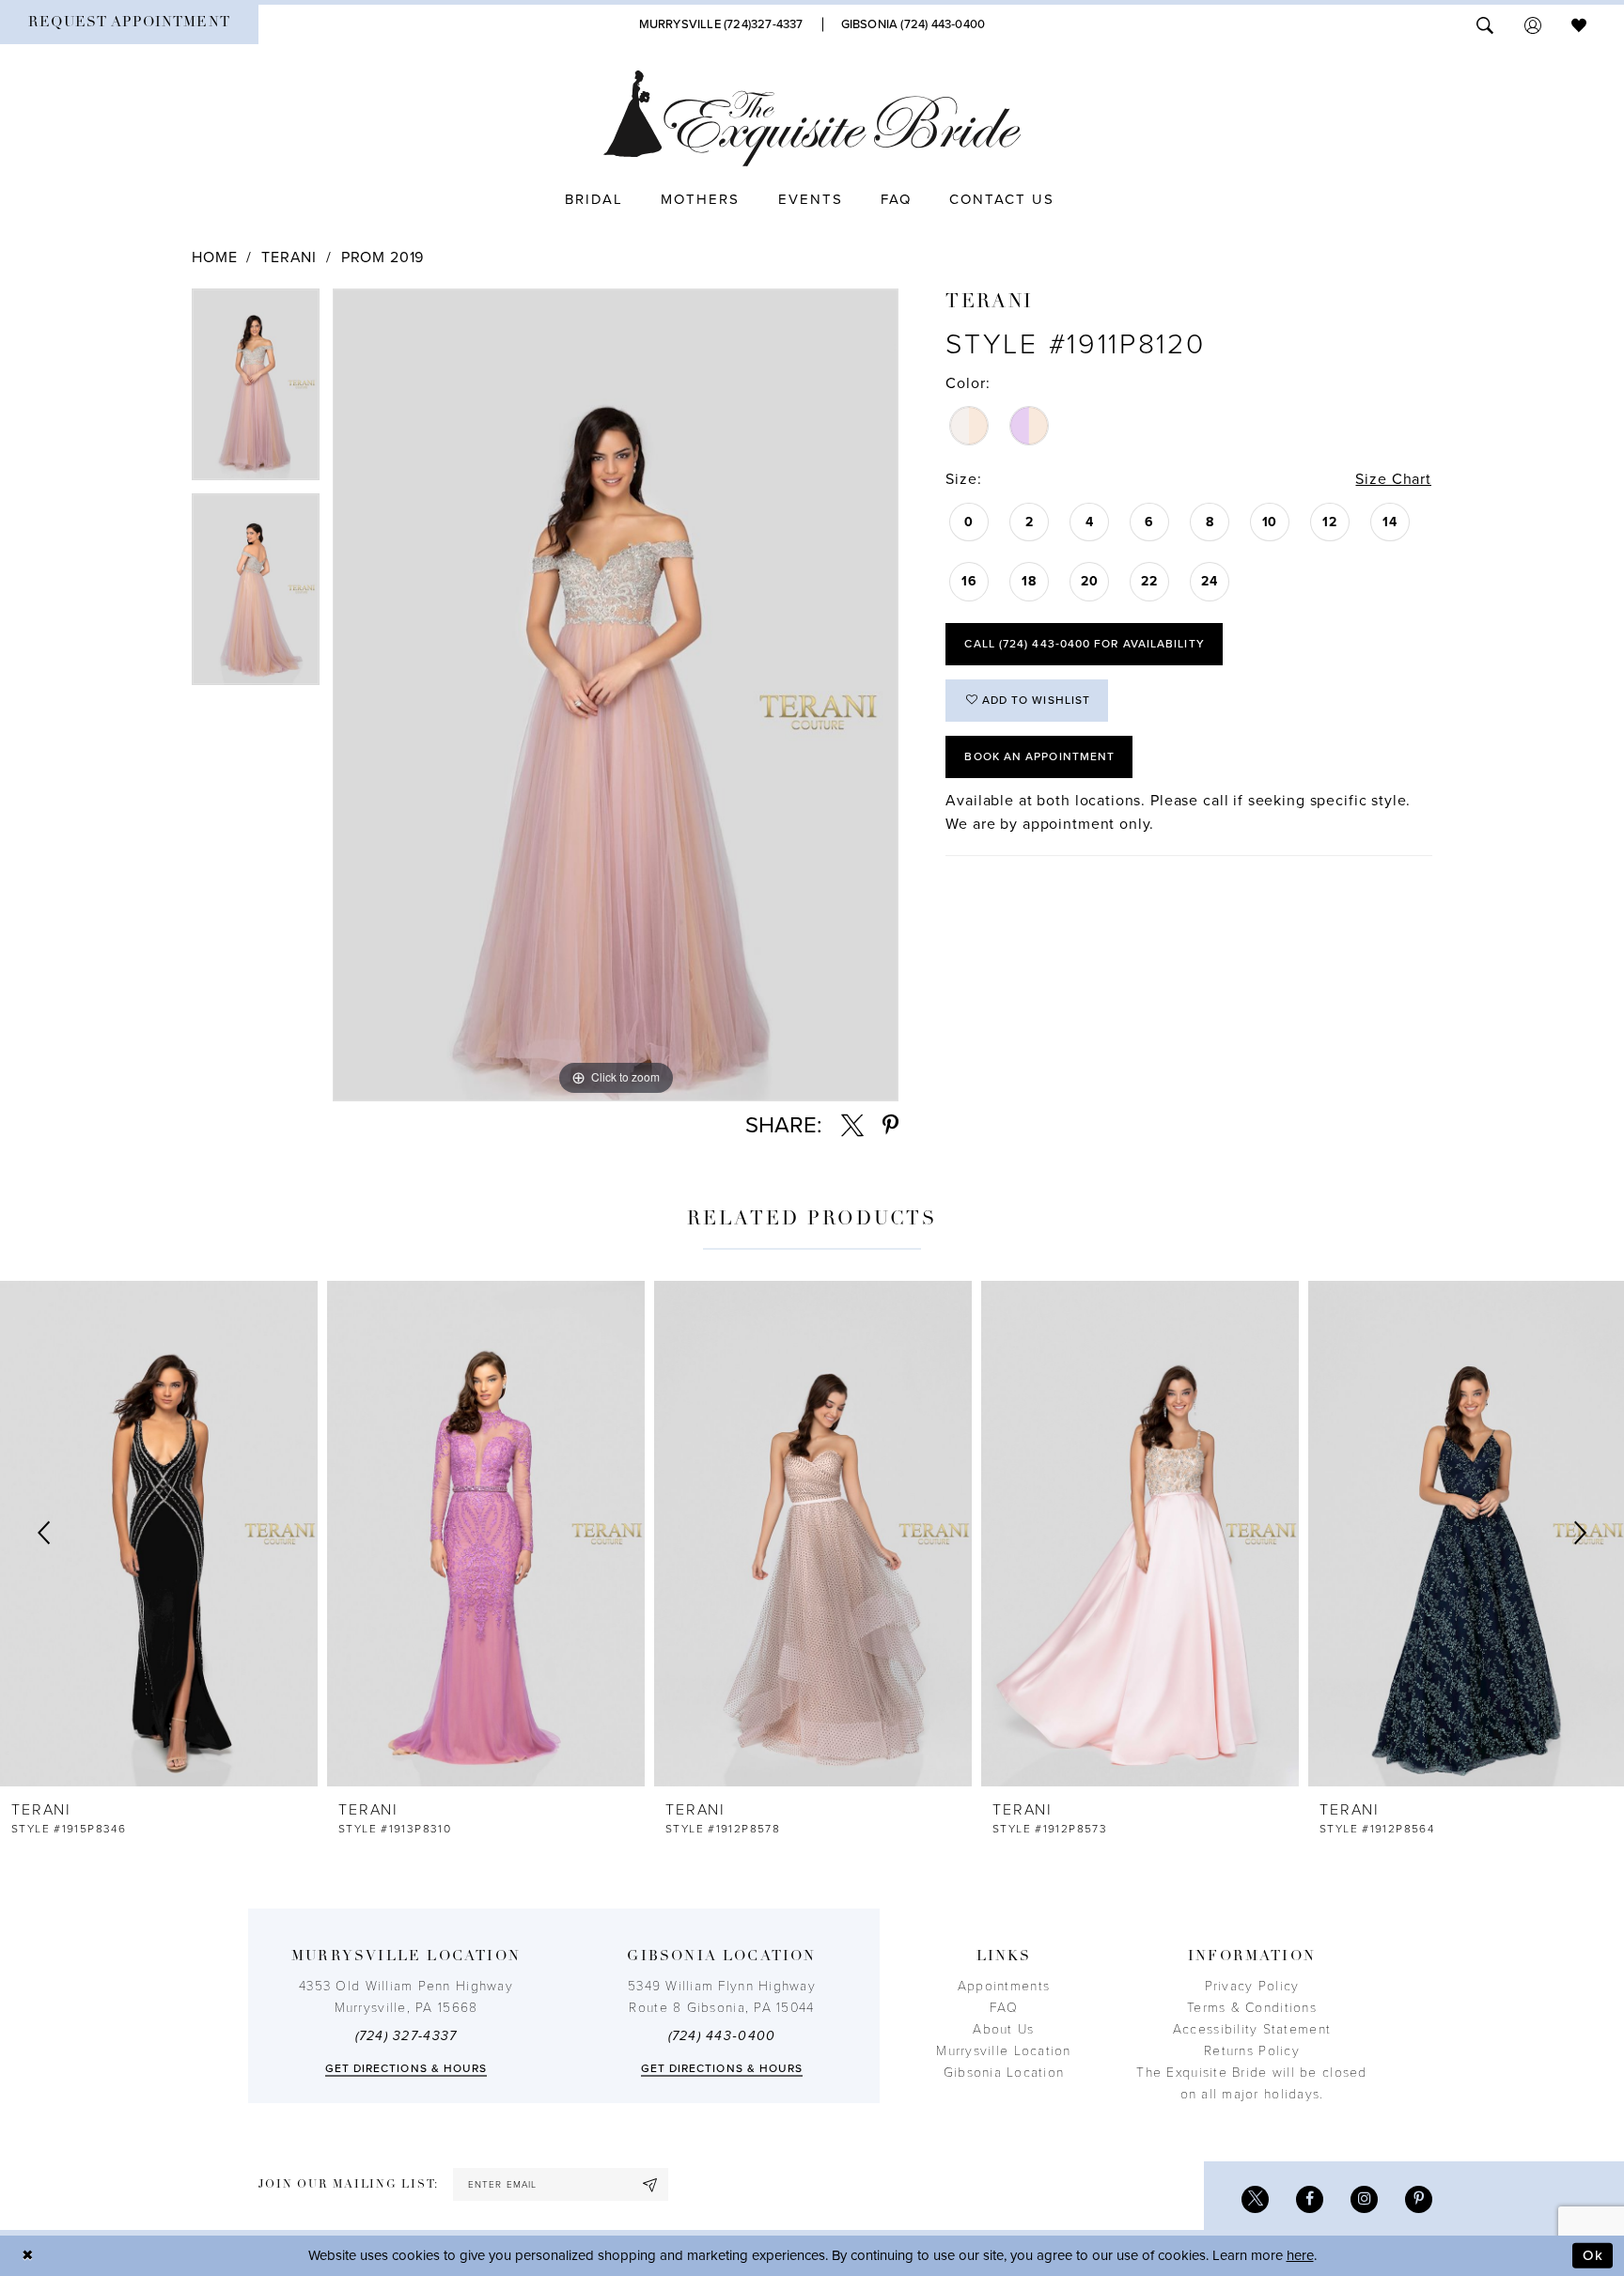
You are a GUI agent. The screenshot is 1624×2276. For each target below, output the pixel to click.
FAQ (1004, 2008)
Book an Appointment (1039, 756)
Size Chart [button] (1393, 479)
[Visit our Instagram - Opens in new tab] (1364, 2199)
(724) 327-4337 (406, 2036)
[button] (1533, 24)
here (1300, 2255)
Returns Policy (1252, 2051)
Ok (1593, 2255)
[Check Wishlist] (1579, 24)
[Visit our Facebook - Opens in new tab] (1310, 2199)
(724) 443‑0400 (722, 2036)
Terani (289, 257)
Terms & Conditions (1252, 2008)
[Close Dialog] (28, 2256)
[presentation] (159, 1534)
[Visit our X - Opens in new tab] (1255, 2199)
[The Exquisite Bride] (812, 118)
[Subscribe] (650, 2184)
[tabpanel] (256, 391)
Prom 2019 (383, 257)
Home (214, 257)
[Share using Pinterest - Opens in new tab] (890, 1126)
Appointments (1004, 1986)
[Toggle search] (1485, 24)
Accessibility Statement (1252, 2029)
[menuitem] (129, 24)
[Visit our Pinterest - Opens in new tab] (1419, 2199)
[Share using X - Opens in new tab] (852, 1126)
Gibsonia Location (1004, 2073)
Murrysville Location (1003, 2051)
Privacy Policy (1252, 1986)
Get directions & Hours (406, 2068)
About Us (1003, 2029)
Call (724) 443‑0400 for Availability (1084, 644)
